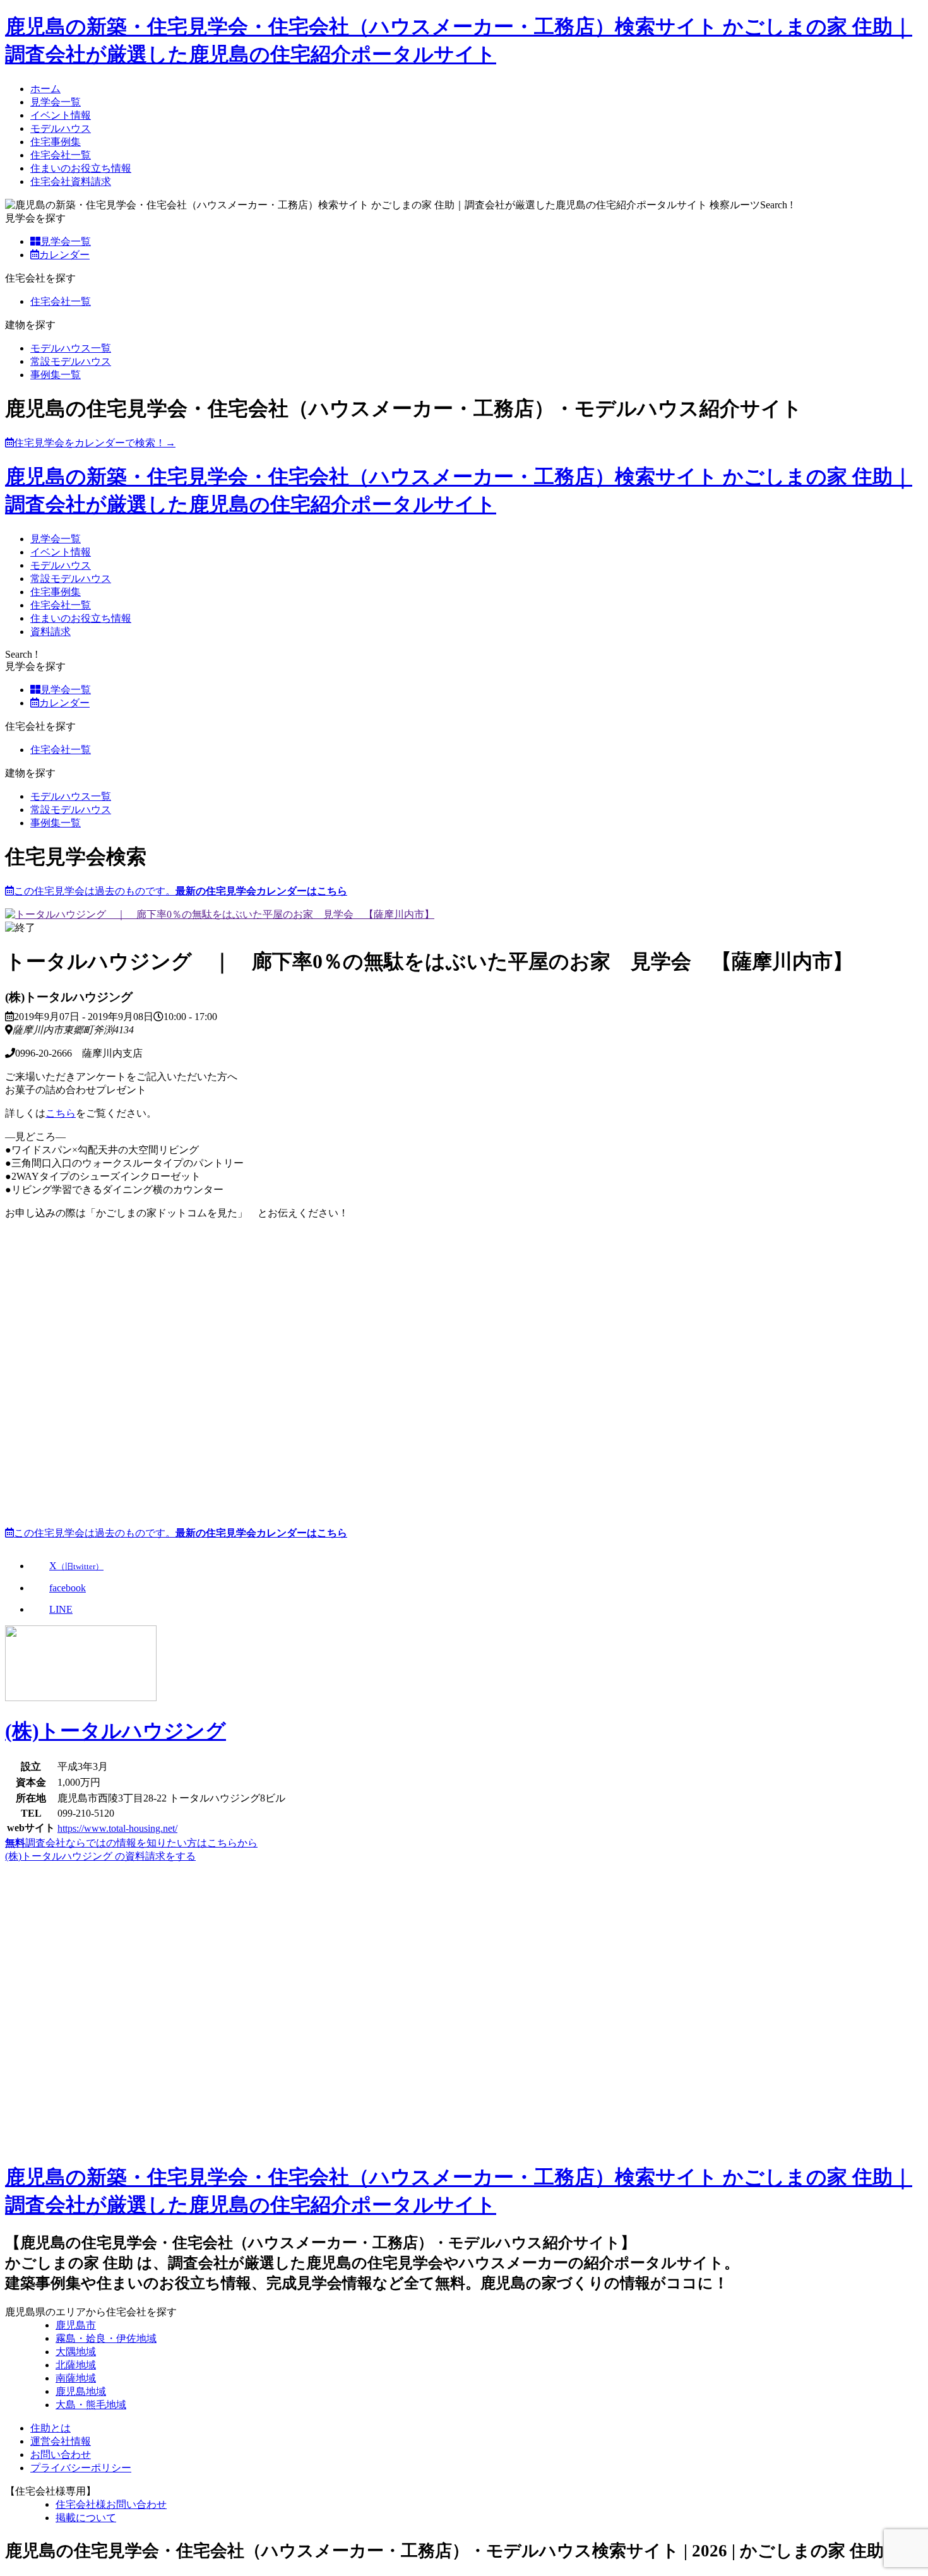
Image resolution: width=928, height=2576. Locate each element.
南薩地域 (76, 2378)
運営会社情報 (61, 2441)
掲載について (86, 2518)
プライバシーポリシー (81, 2468)
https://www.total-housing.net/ (117, 1828)
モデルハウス (61, 128)
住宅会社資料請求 (71, 181)
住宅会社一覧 (61, 155)
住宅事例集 (56, 142)
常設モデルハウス (71, 361)
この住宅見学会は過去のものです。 (181, 891)
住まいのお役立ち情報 (81, 168)
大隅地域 (76, 2352)
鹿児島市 (76, 2325)
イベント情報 (61, 115)
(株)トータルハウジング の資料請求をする (100, 1856)
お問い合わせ (61, 2454)
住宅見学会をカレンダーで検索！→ (95, 443)
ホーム (45, 89)
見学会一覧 (56, 102)
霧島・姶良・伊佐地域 (106, 2338)
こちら (61, 1113)
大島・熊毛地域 (91, 2405)
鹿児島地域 (81, 2391)
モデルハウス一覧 (71, 348)
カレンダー (64, 255)
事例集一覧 (56, 375)
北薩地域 (76, 2365)
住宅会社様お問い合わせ (111, 2504)
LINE (61, 1609)
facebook (68, 1588)
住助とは (51, 2428)
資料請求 (51, 632)
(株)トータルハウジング (116, 1731)
